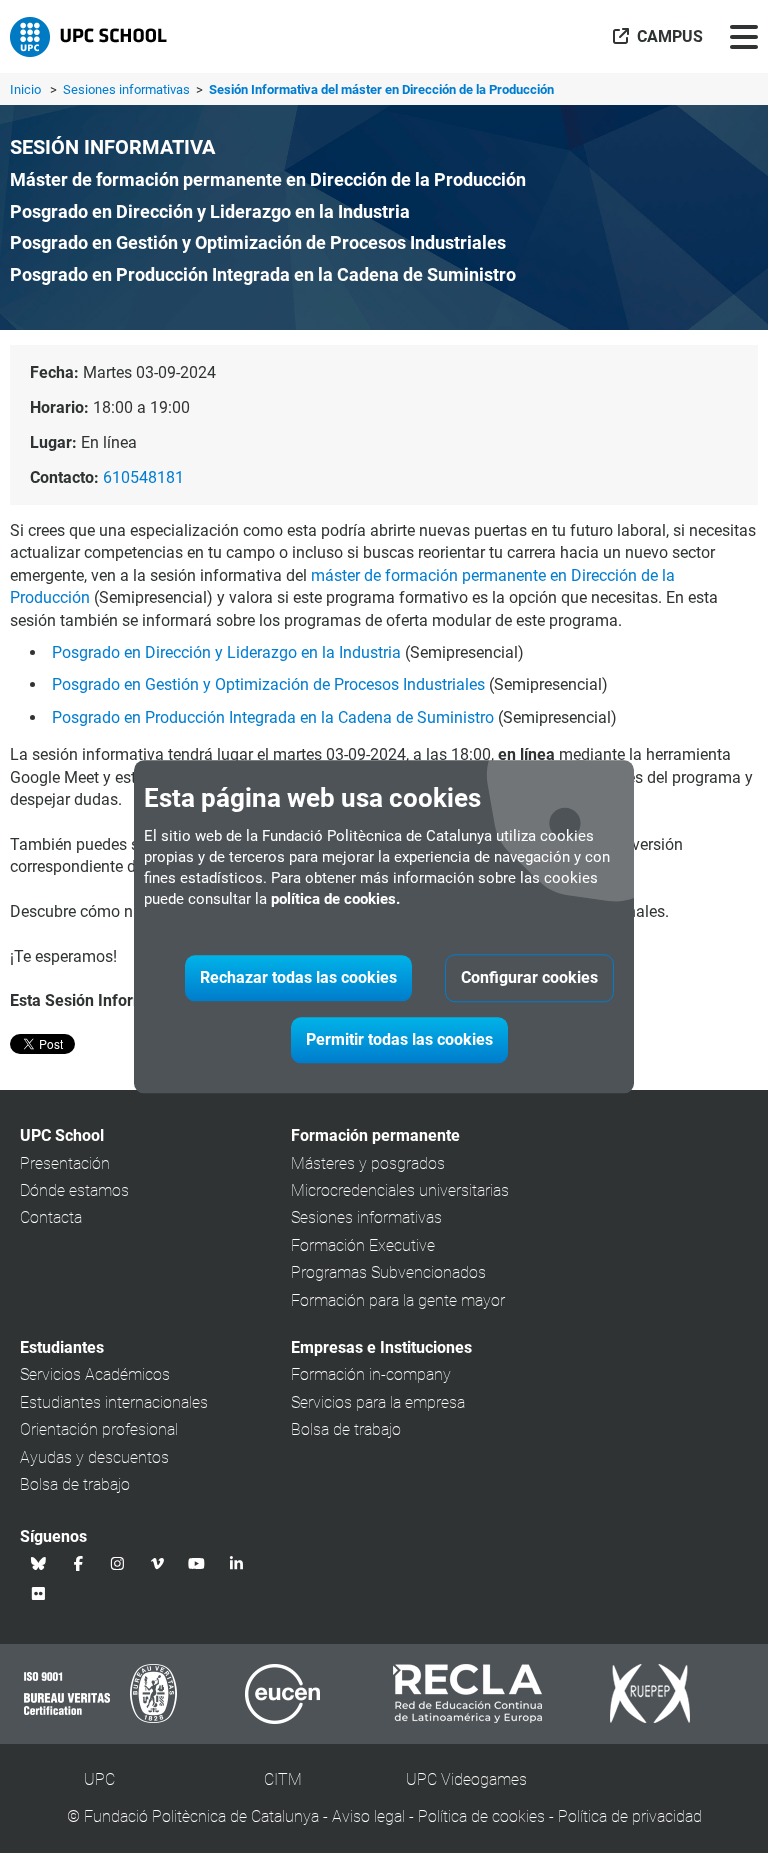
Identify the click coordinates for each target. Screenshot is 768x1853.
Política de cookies (481, 1816)
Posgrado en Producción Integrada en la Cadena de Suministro (273, 717)
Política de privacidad (630, 1816)
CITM (283, 1779)
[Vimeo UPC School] (158, 1564)
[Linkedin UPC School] (237, 1564)
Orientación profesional (99, 1429)
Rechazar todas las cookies (298, 977)
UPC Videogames (466, 1779)
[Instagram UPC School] (118, 1564)
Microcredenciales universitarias (400, 1190)
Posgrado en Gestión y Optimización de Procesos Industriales (268, 684)
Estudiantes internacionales (114, 1402)
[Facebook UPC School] (79, 1564)
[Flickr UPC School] (39, 1594)
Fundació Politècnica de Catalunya (201, 1816)
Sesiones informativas (128, 89)
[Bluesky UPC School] (39, 1564)
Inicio (25, 89)
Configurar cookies (529, 977)
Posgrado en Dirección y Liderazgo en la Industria (226, 652)
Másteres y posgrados (368, 1163)
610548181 (143, 477)
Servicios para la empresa (378, 1402)
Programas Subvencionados (388, 1272)
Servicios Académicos (95, 1374)
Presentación (65, 1163)
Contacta (51, 1217)
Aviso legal (368, 1816)
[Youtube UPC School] (197, 1564)
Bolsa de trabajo (75, 1484)
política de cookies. (335, 899)
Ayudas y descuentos (94, 1457)
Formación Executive (363, 1245)
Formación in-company (371, 1374)
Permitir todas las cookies (399, 1039)
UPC (99, 1779)
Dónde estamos (74, 1190)
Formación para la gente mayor (398, 1300)
